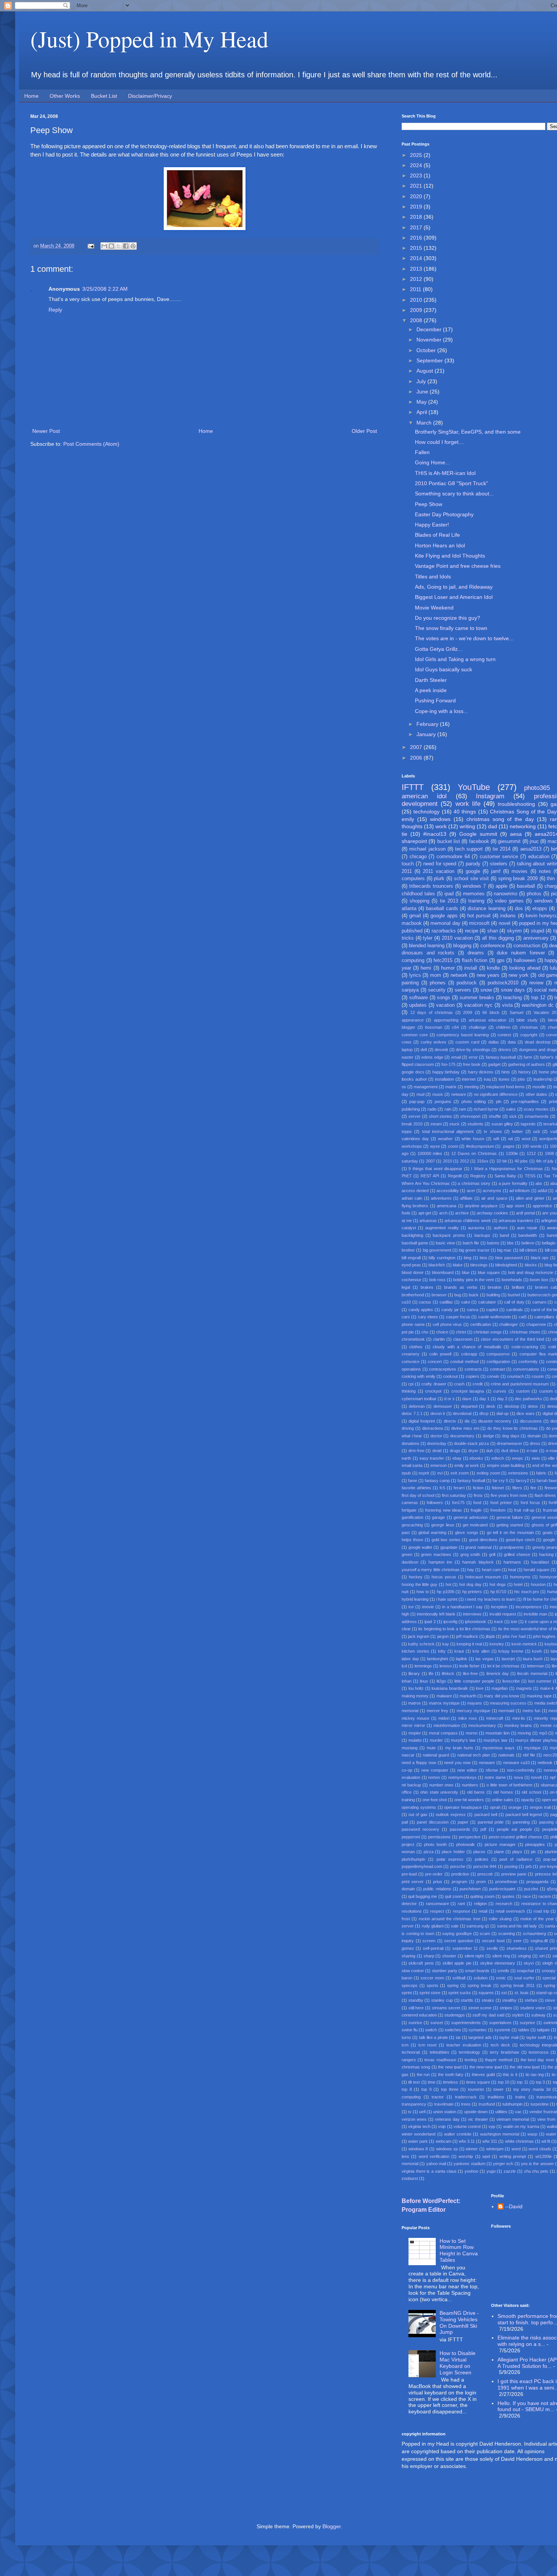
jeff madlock (467, 1636)
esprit (424, 1473)
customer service (499, 857)
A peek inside (431, 690)
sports (433, 1985)
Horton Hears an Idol (440, 545)
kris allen (481, 1651)
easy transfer (432, 1458)
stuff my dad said (488, 2015)
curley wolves (434, 1042)
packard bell (486, 1814)
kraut (459, 1651)
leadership (543, 1079)
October (427, 350)
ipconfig (450, 1622)
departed (469, 1406)
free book (472, 1064)
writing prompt (513, 2156)
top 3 (540, 2082)
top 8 (407, 2089)
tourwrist (476, 2089)
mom (436, 975)
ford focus (530, 1503)
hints (506, 1072)
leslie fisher (469, 1666)
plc (534, 1852)
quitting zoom (482, 1896)
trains (520, 2097)
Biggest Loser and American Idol (454, 597)
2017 (417, 227)
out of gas (418, 1814)
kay (446, 1644)
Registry (478, 1176)
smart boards (477, 1971)
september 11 (465, 1948)
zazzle (510, 2171)
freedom (498, 1510)
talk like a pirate (433, 2037)
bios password (509, 1258)
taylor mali (509, 2037)
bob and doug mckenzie (531, 1272)
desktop (512, 1406)
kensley (497, 1644)
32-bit (501, 1161)
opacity (528, 1800)
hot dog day (470, 1584)
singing (524, 1956)
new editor (467, 1770)
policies (482, 1859)
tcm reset (428, 2045)
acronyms (492, 1191)
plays (517, 1852)
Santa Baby (505, 1176)
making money (415, 1696)
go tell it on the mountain (510, 1532)
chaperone (536, 1324)
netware (459, 1094)
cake (466, 1302)
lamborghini (437, 1659)
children (503, 1027)
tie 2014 (501, 849)
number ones (442, 1785)
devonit (441, 1050)
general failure (510, 1517)
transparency (414, 2104)
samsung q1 (478, 1926)
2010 (417, 300)
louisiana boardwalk (450, 1688)
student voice (533, 2008)
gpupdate (449, 1547)
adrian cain (412, 1198)
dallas (494, 1042)
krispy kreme (511, 1651)
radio (432, 1109)
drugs (455, 1451)
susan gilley (502, 1124)
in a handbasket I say (463, 1607)
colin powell (440, 1354)
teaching (512, 998)
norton (434, 1777)
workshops (412, 1146)
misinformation (447, 1725)
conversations (526, 1369)
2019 (417, 207)
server (415, 1116)
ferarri (459, 1488)
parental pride (491, 1822)
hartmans (512, 1562)
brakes (427, 1287)
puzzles (531, 1889)
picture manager (500, 1844)
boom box (539, 1280)
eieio (536, 1458)
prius (438, 1882)
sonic (501, 1978)
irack (499, 1622)
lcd (404, 1666)
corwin (493, 1376)
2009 (417, 310)
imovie (428, 1607)
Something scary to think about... (454, 494)
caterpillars (544, 1317)
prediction (460, 1874)
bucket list (449, 841)
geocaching (412, 1525)
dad (493, 826)
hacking (546, 1554)
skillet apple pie (457, 1963)
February (428, 724)
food (477, 1503)
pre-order (434, 1874)
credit (478, 1384)
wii (510, 1139)
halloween (525, 961)
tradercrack (466, 2097)
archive (462, 1213)
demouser (443, 1406)
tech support (469, 849)
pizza (429, 1852)
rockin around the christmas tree (450, 1919)
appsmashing (446, 1020)
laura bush (533, 1659)
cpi (411, 1384)
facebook (479, 841)
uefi (422, 2112)
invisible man (535, 1614)
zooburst (410, 2178)
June (423, 392)
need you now (457, 1763)
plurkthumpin (413, 1859)
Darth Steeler (431, 680)
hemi (426, 968)
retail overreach (510, 1911)
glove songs (467, 1532)
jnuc (534, 841)
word (516, 2149)
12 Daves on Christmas (474, 1153)
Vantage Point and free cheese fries (458, 566)
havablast (540, 1562)
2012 (417, 279)
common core (415, 1035)
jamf (496, 871)
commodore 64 (453, 857)
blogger (408, 1027)
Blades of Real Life (437, 535)
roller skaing (500, 1919)
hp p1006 (446, 1592)
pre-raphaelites (525, 1102)
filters (517, 1488)
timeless (451, 2082)
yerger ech (503, 2164)
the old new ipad (525, 2067)
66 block (491, 1012)
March (425, 423)
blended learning (427, 946)
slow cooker (413, 1971)
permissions (439, 1837)
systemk (502, 2030)
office (407, 1792)
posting (511, 1866)
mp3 (543, 1733)
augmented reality (442, 1228)
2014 (417, 258)
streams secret (446, 2008)
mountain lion (498, 1733)
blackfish (437, 1265)
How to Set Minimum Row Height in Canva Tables (459, 2250)
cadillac (446, 1302)
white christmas (519, 2141)
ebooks (476, 1458)
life (431, 1673)
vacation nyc (478, 1005)
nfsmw (492, 1770)
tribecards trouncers (431, 886)
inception (499, 1607)
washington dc (538, 1005)
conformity (528, 1362)
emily (408, 819)
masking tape (539, 1696)
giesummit (509, 841)
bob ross (437, 1280)
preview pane (514, 1874)
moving (524, 1733)
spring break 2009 (518, 879)
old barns (476, 1792)
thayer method (498, 2060)
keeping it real (469, 1644)
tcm (405, 2045)
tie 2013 (449, 901)
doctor (436, 1436)
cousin (538, 1376)
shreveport (470, 1116)
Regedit (455, 1176)
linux (424, 1681)
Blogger (332, 2526)
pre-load (409, 1874)
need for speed (440, 864)
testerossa (538, 2052)
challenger (508, 1324)
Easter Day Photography (444, 514)
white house (473, 1139)
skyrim (514, 931)
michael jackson (427, 849)
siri (542, 1956)
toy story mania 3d (532, 2089)
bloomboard (443, 1272)
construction (527, 946)
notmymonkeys (462, 1777)
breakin (494, 1287)
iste (514, 1622)
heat (512, 1570)
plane (499, 1852)
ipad (449, 894)
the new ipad (450, 2067)
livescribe (511, 1681)
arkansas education (487, 1020)
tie (404, 834)
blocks (531, 1265)
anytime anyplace (481, 1206)
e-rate (532, 1451)
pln (499, 1102)
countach (516, 1376)
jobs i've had (514, 1636)
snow (486, 990)
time (432, 2082)
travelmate (444, 2104)
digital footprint (422, 1421)
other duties (536, 1094)
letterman (536, 1666)
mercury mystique (473, 1711)
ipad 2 (430, 1622)
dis (467, 1421)
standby (416, 2000)
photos (534, 894)
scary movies (536, 1109)
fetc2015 (443, 961)
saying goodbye (457, 1934)
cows (407, 1042)
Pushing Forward (435, 700)
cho (425, 1332)
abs (539, 1183)
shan (493, 931)
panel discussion (433, 1822)
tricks (408, 938)
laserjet (508, 1659)
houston (538, 1584)
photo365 (537, 788)
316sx (483, 1161)
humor (448, 968)
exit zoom (460, 1473)
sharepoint (414, 841)
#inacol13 (435, 834)
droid (437, 1451)
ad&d (542, 1191)
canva (473, 1310)
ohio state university (439, 1792)
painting (410, 983)
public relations (437, 1889)
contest (504, 1035)
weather (445, 1139)
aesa (516, 834)
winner (472, 2149)
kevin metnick (524, 1644)
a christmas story (474, 1183)
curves (500, 1391)
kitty (442, 1651)
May (422, 402)
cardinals (515, 1310)
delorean (417, 1406)
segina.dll (539, 1941)
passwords (460, 1829)
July (422, 381)
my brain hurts (459, 1748)
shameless (517, 1948)
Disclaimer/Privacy (150, 96)
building (493, 1295)
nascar (408, 1755)
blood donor (413, 1272)
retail (483, 1911)
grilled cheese (517, 1554)
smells (503, 1971)
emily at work (467, 1465)
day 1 (484, 1399)
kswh (537, 1651)
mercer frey (438, 1711)
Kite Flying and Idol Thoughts (450, 556)
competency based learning (463, 1035)
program (459, 1882)
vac (518, 2112)
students (476, 1124)
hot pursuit (479, 916)
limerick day (498, 1673)
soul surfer (524, 1978)
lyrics (415, 975)
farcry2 (522, 1481)
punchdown (470, 1889)
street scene (480, 2008)
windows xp (447, 2149)
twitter (517, 1131)
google (473, 871)
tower (498, 2089)
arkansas (428, 1221)
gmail (415, 916)
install (471, 968)
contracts (473, 1369)
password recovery (420, 1829)
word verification (434, 2156)
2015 (417, 248)
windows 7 (474, 886)
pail (405, 1822)
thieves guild (483, 2075)
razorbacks (444, 931)
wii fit (546, 2141)
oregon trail (540, 1807)
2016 (417, 238)
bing (468, 1258)
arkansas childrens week (468, 1221)
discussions (531, 1421)
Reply (55, 310)
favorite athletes (416, 1488)
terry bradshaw (505, 2052)
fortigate (409, 1510)
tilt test (414, 2082)
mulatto (415, 1740)
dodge (488, 1436)
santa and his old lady (517, 1926)
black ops (540, 1258)
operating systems (419, 1807)
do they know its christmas (512, 1428)
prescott (485, 1874)
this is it (510, 2075)
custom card (467, 1042)
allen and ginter (530, 1198)
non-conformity (521, 1770)
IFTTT (413, 787)
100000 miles (430, 1153)
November (430, 340)
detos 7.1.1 (412, 1413)
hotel (518, 1584)
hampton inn (440, 1562)
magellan (500, 1688)
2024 (417, 165)
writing (467, 826)
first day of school (418, 1495)
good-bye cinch (520, 1540)
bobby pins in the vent (473, 1280)
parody (473, 864)
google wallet (420, 1547)
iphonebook (476, 1622)
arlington (549, 1221)
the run (423, 2075)
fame (413, 1481)
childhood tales (418, 894)
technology (426, 812)
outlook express (451, 1814)
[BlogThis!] (111, 246)
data (512, 1042)
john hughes (544, 1636)
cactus (425, 1302)
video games (509, 901)
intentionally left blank (436, 1614)
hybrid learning (415, 1599)
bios (483, 1258)
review (536, 983)
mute (431, 1748)
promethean (506, 1882)
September (430, 360)
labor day (410, 1659)
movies (519, 871)
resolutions (412, 1911)
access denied (415, 1191)
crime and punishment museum (520, 1384)
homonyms (520, 1577)
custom (523, 1391)
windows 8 (418, 2149)
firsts (478, 1495)
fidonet (498, 1488)
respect (437, 1911)
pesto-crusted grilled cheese (515, 1837)
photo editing (474, 1102)
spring (453, 1985)
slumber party (445, 1971)
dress (535, 1443)
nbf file (529, 1755)
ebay (457, 1458)
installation (444, 1079)
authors (501, 1228)
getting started (510, 1525)
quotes (508, 1896)
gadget (494, 1064)
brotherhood (413, 1295)
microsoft (479, 923)
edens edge (432, 1057)
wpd (486, 2156)
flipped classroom (418, 1064)
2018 (417, 217)
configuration (498, 1362)
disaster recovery (495, 1421)
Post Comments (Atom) (91, 444)
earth (406, 1458)
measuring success (508, 1703)
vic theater (478, 2119)
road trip (541, 1911)
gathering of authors (526, 1064)
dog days (511, 1436)
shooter (449, 1956)
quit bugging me (422, 1896)
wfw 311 (490, 2141)
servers (463, 990)
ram (462, 1109)
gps (501, 961)
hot (448, 1584)
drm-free (416, 1451)
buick (474, 1295)
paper (463, 1822)
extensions (518, 1473)
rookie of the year (537, 1919)
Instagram (490, 796)
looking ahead (525, 968)
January (427, 734)
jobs (521, 1079)
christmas (529, 1027)
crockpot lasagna (468, 1391)
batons (493, 1243)
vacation (445, 1005)
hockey (416, 1577)
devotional (462, 1413)
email (456, 1057)
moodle (539, 1087)
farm (528, 1057)
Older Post (364, 431)
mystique (532, 1748)
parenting (521, 1822)
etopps (540, 909)
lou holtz (416, 1688)
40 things (465, 812)
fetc (553, 826)
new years (488, 975)
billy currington (442, 1258)
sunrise (415, 2023)
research (504, 1904)
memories (474, 894)
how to (423, 1592)
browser (439, 1295)
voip (442, 2126)
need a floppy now (419, 1763)
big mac (504, 1250)
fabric (541, 1473)
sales (511, 1109)
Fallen (422, 452)
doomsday (437, 1443)
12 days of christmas (432, 1012)
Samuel (516, 1012)
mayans (475, 1703)
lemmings (423, 1666)
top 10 (504, 2082)
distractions (433, 1428)
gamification (412, 1517)
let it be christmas (503, 1666)
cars (406, 1317)
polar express (450, 1859)
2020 (417, 196)
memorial (410, 1711)
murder (436, 1740)
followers (435, 1503)
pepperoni (411, 1837)
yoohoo (471, 2171)
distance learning (486, 909)
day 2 (502, 1399)
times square (478, 2082)
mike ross (468, 1718)
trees (466, 2104)
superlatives (500, 2023)
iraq (487, 1079)
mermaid (506, 1711)
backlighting (412, 1235)
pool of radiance (516, 1859)
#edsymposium (480, 1146)
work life (468, 804)
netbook (545, 1763)
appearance (413, 1020)
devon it (438, 1413)
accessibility (448, 1191)
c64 (455, 1027)
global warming (432, 1532)
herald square (536, 1570)
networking (523, 826)
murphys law (495, 1740)
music (438, 1094)
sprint (407, 1993)
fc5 (442, 1488)
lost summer (540, 1681)
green (407, 1554)
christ (461, 1332)
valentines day (415, 1139)
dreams (476, 953)
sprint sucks (460, 1993)
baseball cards (442, 909)
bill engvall (411, 1258)
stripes (506, 2008)
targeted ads (480, 2037)
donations (411, 1443)
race (527, 1896)
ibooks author (414, 1079)
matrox (415, 1703)
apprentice (542, 1206)
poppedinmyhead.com (422, 1866)
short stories (441, 1116)
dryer (473, 1451)
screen (429, 1941)
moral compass (443, 1733)
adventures (441, 1198)
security (437, 990)
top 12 (538, 998)
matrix (451, 1087)
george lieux (443, 1525)
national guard (436, 1755)
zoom (453, 1146)
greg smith (470, 1554)
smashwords (537, 1116)
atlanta (409, 909)
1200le (512, 1153)
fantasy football (471, 1481)
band (504, 1235)
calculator (487, 1302)
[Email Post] (91, 246)
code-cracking (525, 1347)
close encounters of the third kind (512, 1339)
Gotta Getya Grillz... (439, 649)
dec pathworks (529, 1399)
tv (410, 2112)
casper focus (458, 1317)
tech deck (500, 2045)
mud (420, 1094)
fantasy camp (437, 1481)
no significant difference (496, 1094)
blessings (479, 1265)
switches (453, 2030)
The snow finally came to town (451, 628)
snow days (513, 990)
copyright (529, 1035)
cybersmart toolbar (419, 1399)
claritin (439, 1339)
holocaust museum (483, 1577)
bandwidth (528, 1235)
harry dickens (481, 1072)
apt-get (425, 1213)
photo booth (435, 1844)
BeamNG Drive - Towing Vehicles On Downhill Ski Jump (459, 2322)
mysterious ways (498, 1748)
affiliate (466, 1198)
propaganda (537, 1882)
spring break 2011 (517, 1985)
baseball (526, 886)
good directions (483, 1540)
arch (443, 1213)
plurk (439, 879)
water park (418, 2141)
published (412, 931)
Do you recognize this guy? (447, 618)
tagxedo (528, 1124)
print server (413, 1882)
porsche (458, 1866)
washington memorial (500, 2134)
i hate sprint (447, 1599)
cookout (450, 1376)
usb (537, 1131)
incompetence (529, 1607)
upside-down (476, 2112)
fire (533, 1488)
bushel (514, 1295)
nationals (506, 1755)
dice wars (526, 1413)
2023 (417, 175)
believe (528, 1243)
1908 (549, 1153)
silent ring (501, 1956)
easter (408, 1057)
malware (444, 1696)
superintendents (466, 2023)
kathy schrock (421, 1644)
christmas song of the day (500, 819)
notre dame (495, 1777)
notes (545, 871)
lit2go (441, 1681)
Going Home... (432, 462)
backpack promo (449, 1235)
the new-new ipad (486, 2067)
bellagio (549, 1243)
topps (407, 1131)
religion (480, 1904)
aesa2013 (531, 849)
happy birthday (446, 1072)
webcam (444, 2141)
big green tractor (474, 1250)
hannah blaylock (478, 1562)
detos (533, 1406)
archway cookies (492, 1213)
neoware (487, 1763)
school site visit (471, 879)
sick (513, 1116)
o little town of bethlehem (509, 1785)
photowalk (465, 1844)
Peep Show (429, 504)
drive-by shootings (473, 1050)
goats (548, 1532)
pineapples (535, 1844)
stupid (537, 931)
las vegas (485, 1659)
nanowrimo (505, 894)
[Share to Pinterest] (133, 246)
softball (459, 1978)
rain (448, 1109)
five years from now (509, 1495)
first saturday (454, 1495)
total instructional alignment (448, 1131)
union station (445, 2112)
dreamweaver (509, 1443)
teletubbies (440, 2052)
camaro (539, 1302)
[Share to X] (119, 246)
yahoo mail (436, 2164)
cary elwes (428, 1317)
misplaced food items (505, 1087)
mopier (415, 1733)
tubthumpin (512, 2104)
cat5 (523, 1317)
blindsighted (506, 1265)
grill (492, 1554)
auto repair (527, 1228)
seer (518, 1941)
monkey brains (518, 1725)
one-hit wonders (469, 1800)
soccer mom (432, 1978)
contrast (498, 1369)
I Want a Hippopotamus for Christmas (507, 1169)
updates (418, 1005)
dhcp (484, 1413)
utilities (501, 2112)
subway (538, 2015)
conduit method (464, 1362)
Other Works (65, 96)
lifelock (448, 1673)
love (480, 1688)
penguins (443, 1102)
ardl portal (525, 1213)
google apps (444, 916)
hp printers (472, 1592)
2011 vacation (439, 871)
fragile (476, 1510)
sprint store (430, 1993)
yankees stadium (469, 2164)
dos (519, 909)
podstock (467, 983)
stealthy (509, 2000)
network (459, 975)
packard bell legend (524, 1814)
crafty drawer (434, 1384)
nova (518, 1777)
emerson (439, 1465)
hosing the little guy (419, 1584)
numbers (470, 1785)
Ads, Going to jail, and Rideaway (454, 587)
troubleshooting (516, 804)
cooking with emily (419, 1376)
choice (442, 1332)
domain (534, 1436)
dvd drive (510, 1451)
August (426, 371)
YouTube (474, 787)
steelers (499, 864)
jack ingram (419, 1636)
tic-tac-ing (535, 2075)
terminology (469, 2052)
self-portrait (433, 1948)
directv (450, 1421)
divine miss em (465, 1428)
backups (482, 1235)
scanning (507, 1934)
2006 (417, 758)
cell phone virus (447, 1324)
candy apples (421, 1310)
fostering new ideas (444, 1510)
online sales (503, 1800)
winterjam (495, 2149)
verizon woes (414, 2119)
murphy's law (463, 1740)
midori (444, 1718)
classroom (463, 1339)
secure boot (493, 1941)
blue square (489, 1272)
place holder (453, 1852)
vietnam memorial (513, 2119)
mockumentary (482, 1725)
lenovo (446, 1666)
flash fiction (475, 961)
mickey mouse (415, 1718)
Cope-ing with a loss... (441, 711)
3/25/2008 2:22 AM (105, 289)
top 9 (426, 2089)
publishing (411, 1109)
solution (481, 1978)
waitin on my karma (521, 2126)
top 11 (522, 2082)
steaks (488, 2000)
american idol (424, 796)
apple (501, 886)
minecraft (495, 1718)
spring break (480, 1985)
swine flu (410, 2030)
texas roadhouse (440, 2060)
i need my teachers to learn (490, 1599)
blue (466, 1272)
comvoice (411, 1362)
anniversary (536, 938)
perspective (470, 1837)
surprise (527, 2023)
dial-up (502, 1413)
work (441, 826)
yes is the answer (537, 2164)
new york (519, 975)
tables (524, 2030)
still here (416, 2008)
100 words (532, 1146)
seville (492, 1948)
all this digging (498, 938)
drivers (505, 1050)
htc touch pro (526, 1592)
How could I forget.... (440, 442)
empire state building (506, 1465)
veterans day (447, 2119)
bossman (434, 1027)
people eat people (514, 1829)
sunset (437, 2023)
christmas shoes (525, 1332)
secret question (459, 1941)
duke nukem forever (521, 953)
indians (508, 916)
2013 (417, 269)
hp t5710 (498, 1592)
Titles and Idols (433, 577)
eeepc (518, 1458)
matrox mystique (444, 1703)
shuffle (495, 1116)
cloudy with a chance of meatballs (467, 1347)
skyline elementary (498, 1963)
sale (455, 1926)
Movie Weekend (434, 608)
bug (458, 1295)
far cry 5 (500, 1481)
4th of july (545, 1161)
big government (437, 1250)
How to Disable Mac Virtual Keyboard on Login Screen (458, 2363)
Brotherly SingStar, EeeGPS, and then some (468, 432)
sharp (429, 1956)
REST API (430, 1176)
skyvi (529, 1963)
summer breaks (477, 998)
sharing (408, 1956)
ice (411, 1607)
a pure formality (513, 1183)
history (525, 1072)
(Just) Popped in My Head (149, 39)
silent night (474, 1956)
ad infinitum (519, 1191)
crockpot (433, 1391)
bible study (527, 1020)
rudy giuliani (433, 1926)
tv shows (493, 1131)
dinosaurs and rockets (428, 953)
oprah (495, 1807)
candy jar (450, 1310)
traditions (496, 2097)
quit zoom (454, 1896)
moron (472, 1733)
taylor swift (536, 2037)
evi (440, 1473)
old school (531, 1792)
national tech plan (474, 1755)
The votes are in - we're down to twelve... (464, 638)
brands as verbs (461, 1287)
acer (471, 1191)
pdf (483, 1829)
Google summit (478, 834)
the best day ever (537, 2060)
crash (459, 1384)
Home (31, 96)
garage (438, 1517)
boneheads (512, 1280)
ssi (504, 1993)
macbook (412, 923)
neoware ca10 (516, 1763)
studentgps (455, 2015)
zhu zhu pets (536, 2171)
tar (458, 2037)
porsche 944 (485, 1866)
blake (458, 1265)
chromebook (413, 1339)
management (426, 1087)
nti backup (411, 1785)
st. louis (522, 1993)
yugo (491, 2171)
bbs (510, 1243)
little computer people (474, 1681)
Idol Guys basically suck (444, 669)
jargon (443, 1636)
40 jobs (521, 1161)
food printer (501, 1503)
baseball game (415, 1243)
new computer (435, 1770)
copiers (473, 1376)
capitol (492, 1310)
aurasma (476, 1228)
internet (469, 1079)
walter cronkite (458, 2134)
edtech (498, 1458)
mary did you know (501, 1696)
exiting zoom (488, 1473)
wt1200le (544, 2156)
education (539, 857)
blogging (462, 946)
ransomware (437, 1904)
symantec (478, 2030)
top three (450, 2089)
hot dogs (498, 1584)
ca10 (406, 1302)
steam (436, 1124)
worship (466, 2156)
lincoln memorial (532, 1673)
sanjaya (410, 990)
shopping (419, 901)
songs (444, 998)
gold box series (446, 1540)
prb (529, 1866)
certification (481, 1324)
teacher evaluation (464, 2045)
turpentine (540, 2104)
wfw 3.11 (467, 2141)
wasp (532, 2134)
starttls (467, 2000)
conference (493, 946)
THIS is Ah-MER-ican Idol (445, 473)
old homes (503, 1792)
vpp (492, 2126)
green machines (436, 1554)
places (479, 1852)
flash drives (545, 1495)
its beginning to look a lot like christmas (454, 1629)
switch (431, 2030)
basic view (445, 1243)
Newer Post (46, 431)
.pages (508, 1146)
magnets (524, 1688)
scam (485, 1934)
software (419, 998)
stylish (518, 2015)
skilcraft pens (421, 1963)
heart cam (491, 1570)
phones (438, 983)
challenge (477, 1027)
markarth (468, 1696)
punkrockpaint (502, 1889)
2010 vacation (457, 938)
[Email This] (104, 246)
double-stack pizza (471, 1443)
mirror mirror (413, 1725)
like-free (470, 1673)
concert (435, 1362)
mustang (410, 1748)
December (430, 329)
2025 (417, 155)
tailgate (543, 2030)
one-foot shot (435, 1800)
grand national (478, 1547)
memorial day (445, 923)
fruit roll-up (524, 1510)
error (473, 1057)
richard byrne (486, 1109)
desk (491, 1406)
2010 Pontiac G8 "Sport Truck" (451, 483)
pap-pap (417, 1102)
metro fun (531, 1711)
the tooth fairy (451, 2075)
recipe (472, 931)
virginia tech (419, 2126)
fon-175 (448, 1064)
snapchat (525, 1971)
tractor (438, 2097)
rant (461, 1904)
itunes (504, 1079)
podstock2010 (503, 983)
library (414, 1673)
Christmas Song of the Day (523, 812)
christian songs (488, 1332)
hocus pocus (444, 1577)
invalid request (503, 1614)
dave (467, 1399)
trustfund (487, 2104)
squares (486, 1993)
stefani (531, 2000)
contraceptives (443, 1369)
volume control (467, 2126)
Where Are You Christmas (426, 1183)
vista (507, 1005)
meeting (471, 1087)
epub (406, 1473)
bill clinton (528, 1250)
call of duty (514, 1302)
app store (515, 1206)
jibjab (490, 1636)
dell (424, 1050)
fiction (478, 1488)
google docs (413, 1072)
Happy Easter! (432, 525)
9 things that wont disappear (435, 1169)
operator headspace (463, 1807)
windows (440, 819)
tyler (428, 938)
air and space (494, 1198)
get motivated (475, 1525)
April (422, 412)
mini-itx (519, 1718)
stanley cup (442, 2000)
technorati (411, 2052)
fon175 (458, 1503)
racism (545, 1896)
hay (471, 1570)
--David (514, 2206)
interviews (472, 1614)
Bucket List (104, 96)
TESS (530, 1176)
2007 (417, 747)
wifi (496, 1139)
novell (536, 1777)
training (476, 901)
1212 (531, 1153)
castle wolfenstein (494, 1317)
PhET (407, 1176)
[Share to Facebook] (126, 246)
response (462, 1911)
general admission (471, 1517)
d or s (449, 1399)
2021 (417, 186)
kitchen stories (415, 1651)
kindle (493, 968)
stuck (455, 1124)
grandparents (512, 1547)
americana (447, 1206)
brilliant (518, 1287)
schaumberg (534, 1934)
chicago (418, 857)
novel (505, 923)
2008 (417, 320)
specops (410, 1985)
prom (481, 1882)
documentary (462, 1436)
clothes (416, 1347)
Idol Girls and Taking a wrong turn (455, 659)
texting (471, 2060)
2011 (416, 289)
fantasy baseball (501, 1057)
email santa (412, 1465)
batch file (471, 1243)
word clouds (540, 2149)
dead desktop (538, 1042)
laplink (462, 1659)
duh (490, 1451)
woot (526, 1139)
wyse (435, 1146)
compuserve (498, 1354)
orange (515, 1807)
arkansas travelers (516, 1221)
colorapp (469, 1354)
